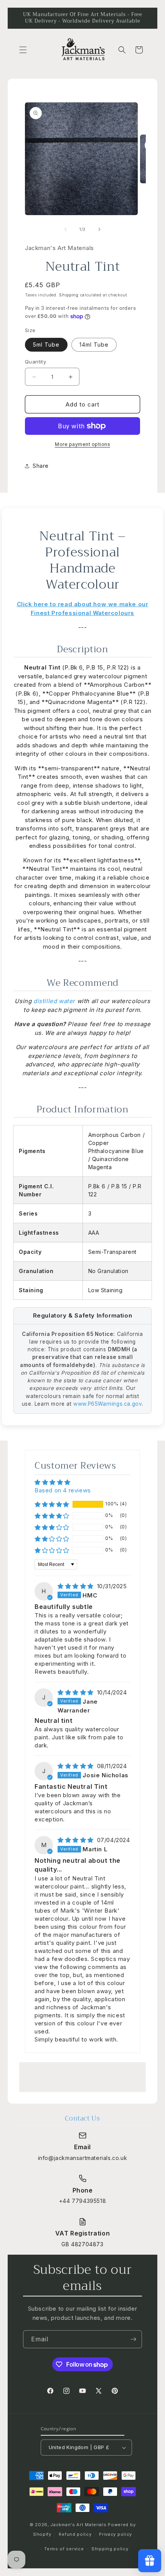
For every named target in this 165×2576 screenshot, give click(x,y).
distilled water (54, 1001)
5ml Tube (46, 345)
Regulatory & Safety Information (83, 1315)
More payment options (82, 444)
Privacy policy (115, 2534)
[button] (23, 50)
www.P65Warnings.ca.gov (107, 1404)
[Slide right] (99, 229)
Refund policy (75, 2534)
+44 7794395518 (82, 2201)
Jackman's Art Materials (78, 2525)
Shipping (69, 295)
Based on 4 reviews (63, 1490)
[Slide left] (66, 229)
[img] (77, 1586)
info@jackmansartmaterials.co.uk (83, 2158)
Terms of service (64, 2549)
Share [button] (41, 466)
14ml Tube (94, 345)
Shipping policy (110, 2549)
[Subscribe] (133, 2339)
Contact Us (82, 2118)
